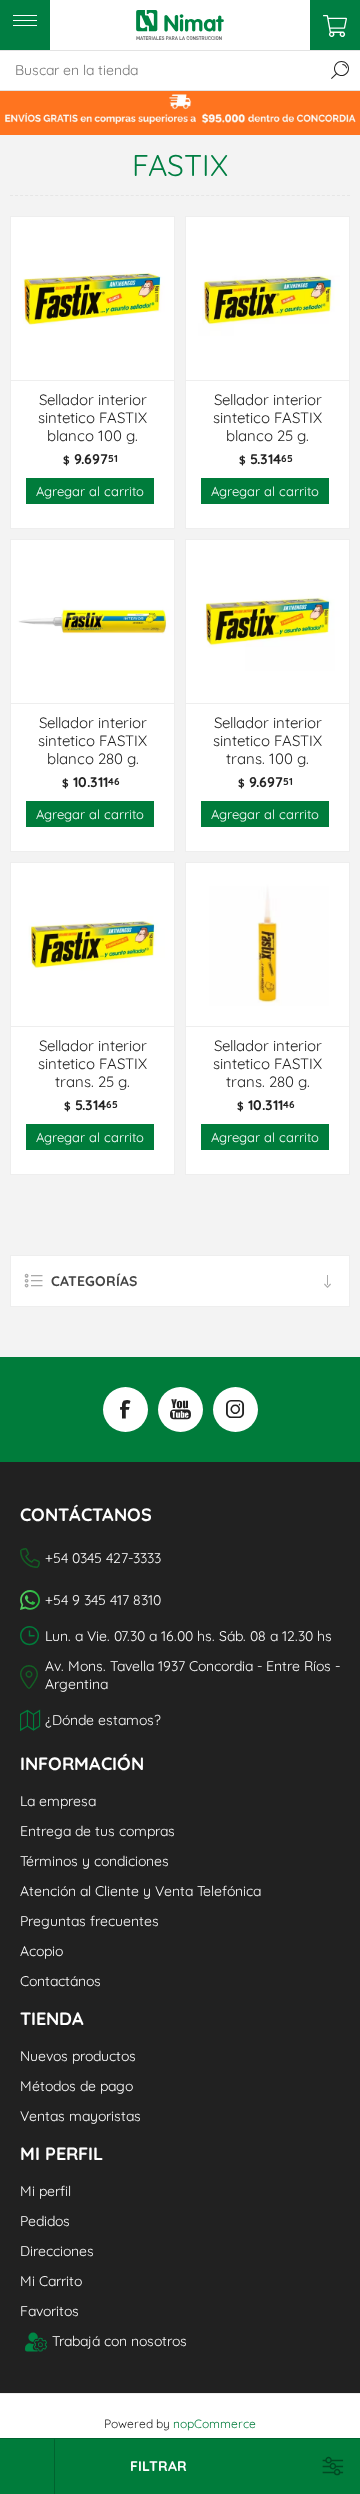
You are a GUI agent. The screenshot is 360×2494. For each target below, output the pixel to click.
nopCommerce (214, 2423)
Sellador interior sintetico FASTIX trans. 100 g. (267, 741)
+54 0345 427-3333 (103, 1558)
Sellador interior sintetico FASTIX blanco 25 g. (267, 418)
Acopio (41, 1951)
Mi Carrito (51, 2281)
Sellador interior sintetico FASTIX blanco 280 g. (92, 741)
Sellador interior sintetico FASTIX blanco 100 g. (92, 418)
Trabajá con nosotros (119, 2341)
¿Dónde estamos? (103, 1720)
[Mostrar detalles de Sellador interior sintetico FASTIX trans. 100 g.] (267, 621)
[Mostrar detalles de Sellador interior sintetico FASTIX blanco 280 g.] (92, 621)
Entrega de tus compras (97, 1831)
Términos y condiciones (94, 1861)
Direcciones (57, 2251)
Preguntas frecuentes (89, 1921)
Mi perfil (45, 2191)
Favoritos (49, 2311)
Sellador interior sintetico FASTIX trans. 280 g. (267, 1064)
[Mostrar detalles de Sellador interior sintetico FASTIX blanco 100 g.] (92, 298)
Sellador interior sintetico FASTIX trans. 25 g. (92, 1064)
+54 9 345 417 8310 (103, 1600)
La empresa (58, 1801)
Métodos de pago (76, 2086)
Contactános (60, 1981)
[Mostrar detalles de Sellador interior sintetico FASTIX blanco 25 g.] (267, 298)
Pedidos (45, 2221)
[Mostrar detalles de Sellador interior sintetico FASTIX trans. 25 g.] (92, 944)
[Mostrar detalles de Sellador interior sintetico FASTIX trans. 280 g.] (267, 944)
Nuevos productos (78, 2056)
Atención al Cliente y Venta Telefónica (140, 1891)
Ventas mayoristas (80, 2116)
